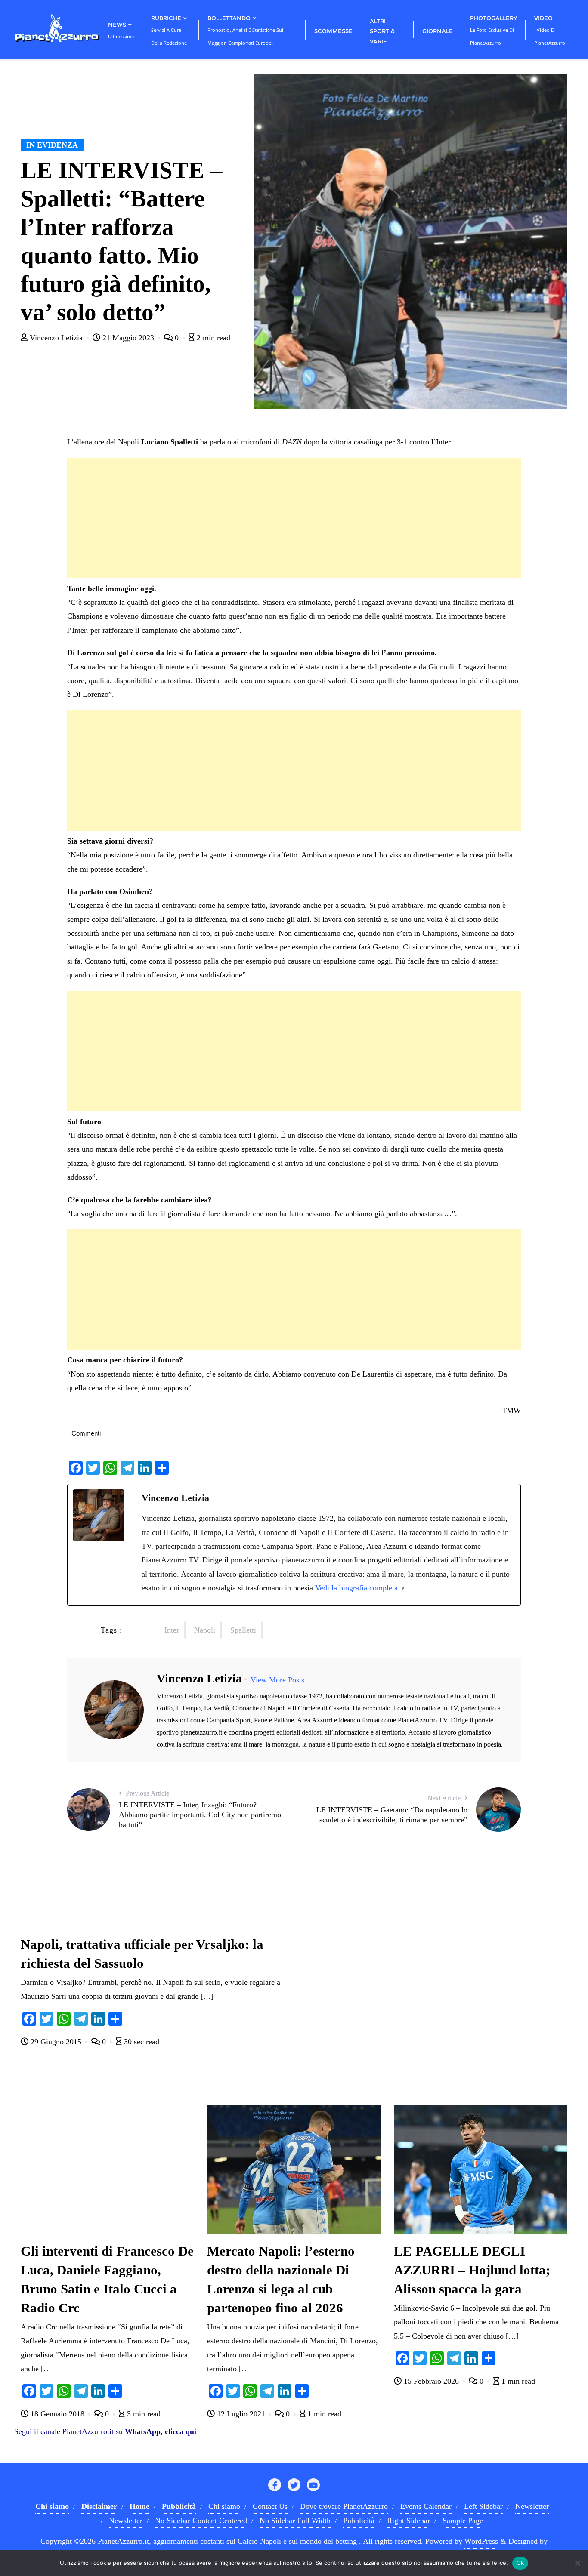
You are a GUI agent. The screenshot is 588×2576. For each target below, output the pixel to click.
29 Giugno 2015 (56, 2042)
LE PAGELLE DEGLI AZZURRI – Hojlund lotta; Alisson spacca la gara (472, 2270)
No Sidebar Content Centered (201, 2521)
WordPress (481, 2541)
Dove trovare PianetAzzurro (344, 2506)
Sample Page (463, 2521)
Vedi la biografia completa (356, 1588)
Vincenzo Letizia (56, 338)
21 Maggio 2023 (128, 338)
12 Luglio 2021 (241, 2414)
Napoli (205, 1630)
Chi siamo (224, 2506)
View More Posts (277, 1680)
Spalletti (243, 1630)
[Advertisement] (294, 518)
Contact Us (270, 2506)
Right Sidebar (409, 2521)
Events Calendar (426, 2506)
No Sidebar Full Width (295, 2521)
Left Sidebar (483, 2506)
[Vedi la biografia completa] (403, 1588)
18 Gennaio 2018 (57, 2414)
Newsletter (532, 2506)
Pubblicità (359, 2521)
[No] (577, 2563)
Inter (172, 1630)
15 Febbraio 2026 (431, 2381)
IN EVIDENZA (52, 145)
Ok (520, 2563)
